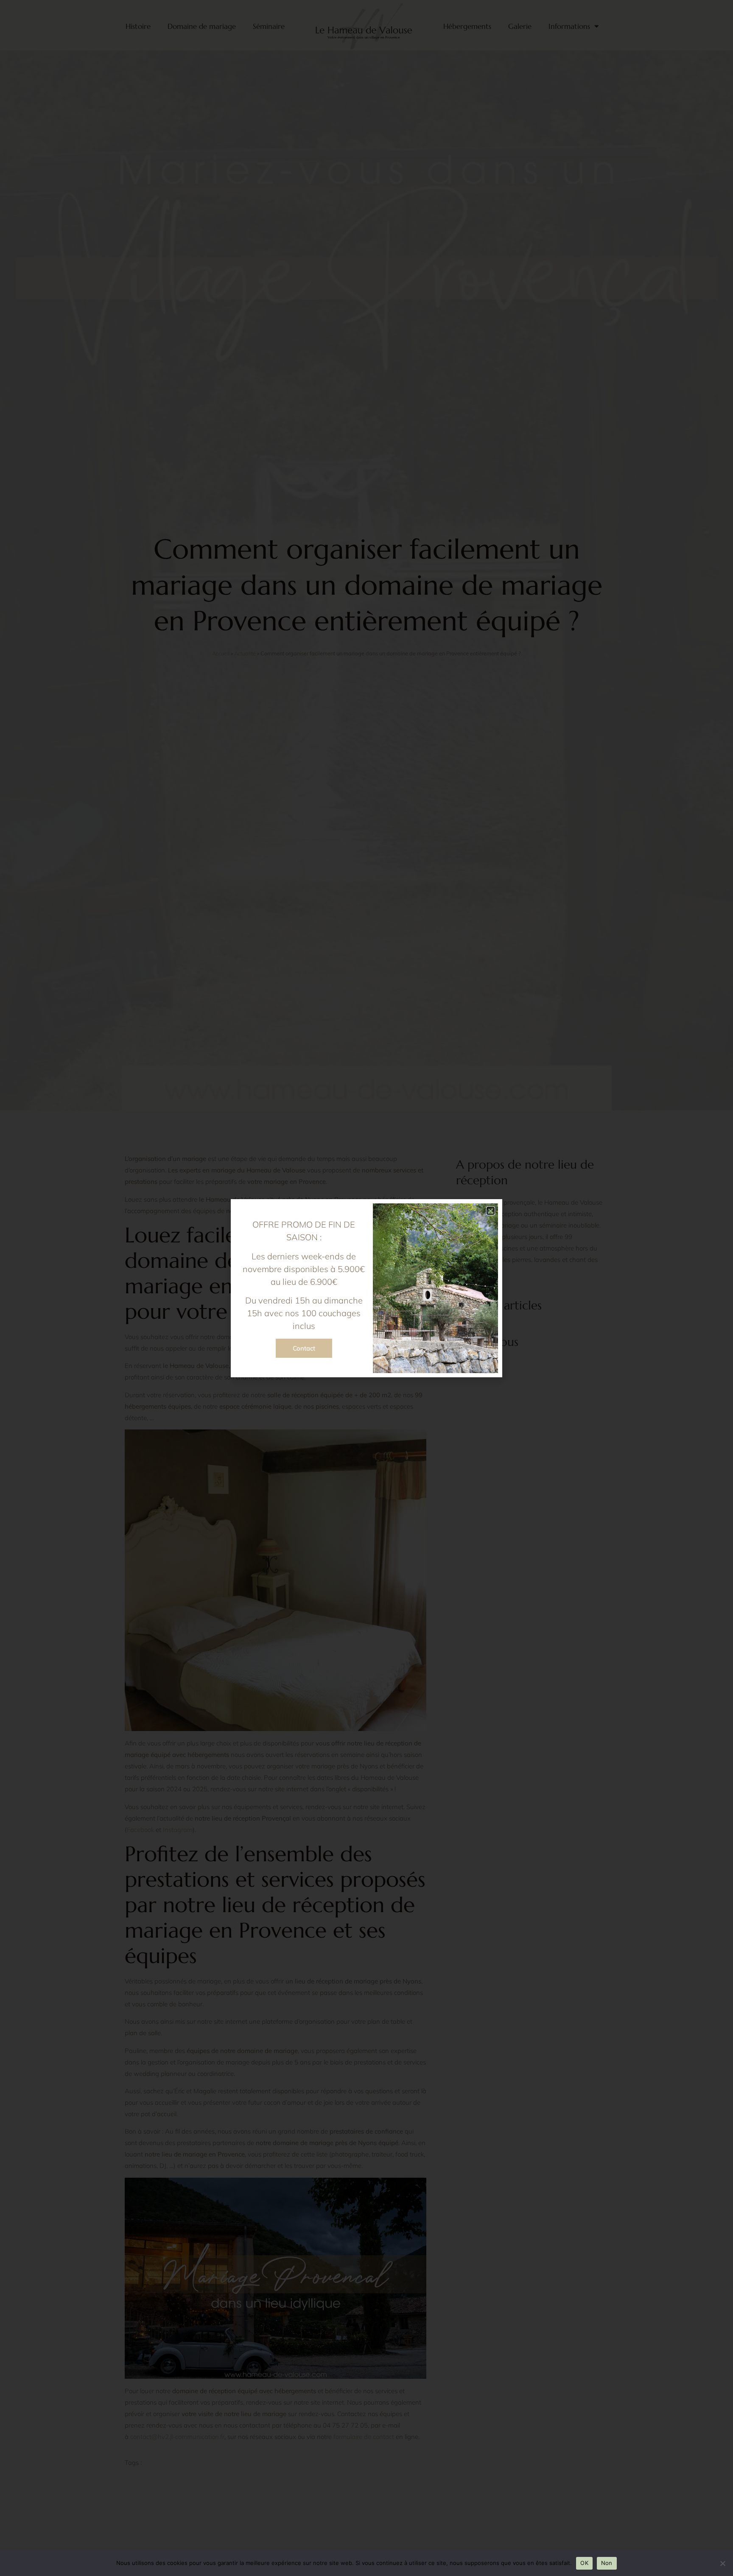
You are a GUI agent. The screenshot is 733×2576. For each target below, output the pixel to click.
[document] (366, 1288)
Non (607, 2563)
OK (584, 2563)
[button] (491, 1211)
